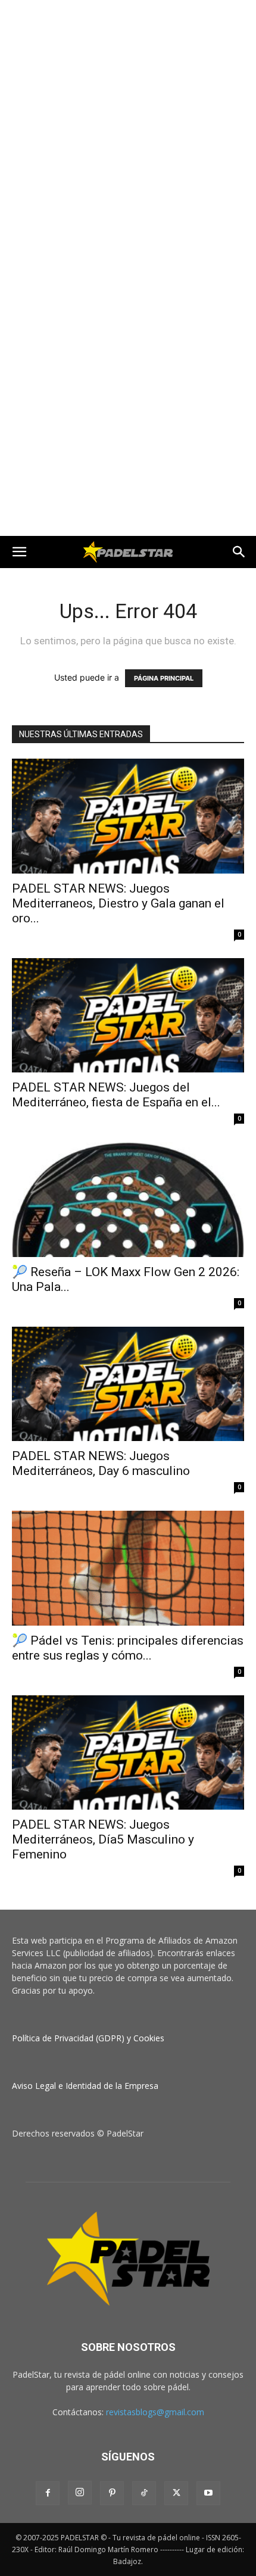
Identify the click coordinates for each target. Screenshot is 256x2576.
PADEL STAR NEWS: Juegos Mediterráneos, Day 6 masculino (101, 1463)
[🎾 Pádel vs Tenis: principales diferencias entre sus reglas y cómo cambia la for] (128, 1568)
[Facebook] (48, 2493)
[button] (19, 552)
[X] (176, 2493)
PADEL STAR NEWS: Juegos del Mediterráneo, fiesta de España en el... (116, 1095)
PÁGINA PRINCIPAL (164, 678)
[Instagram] (80, 2493)
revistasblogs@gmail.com (155, 2412)
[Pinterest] (112, 2493)
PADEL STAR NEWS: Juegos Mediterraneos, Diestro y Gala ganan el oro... (118, 903)
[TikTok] (144, 2493)
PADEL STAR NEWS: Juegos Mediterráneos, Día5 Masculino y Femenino (103, 1839)
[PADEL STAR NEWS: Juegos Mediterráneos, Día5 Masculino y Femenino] (128, 1753)
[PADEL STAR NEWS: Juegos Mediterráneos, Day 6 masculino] (128, 1384)
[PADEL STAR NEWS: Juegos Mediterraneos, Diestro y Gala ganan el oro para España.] (128, 816)
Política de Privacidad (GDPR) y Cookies (88, 2038)
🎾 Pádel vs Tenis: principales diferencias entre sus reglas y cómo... (128, 1648)
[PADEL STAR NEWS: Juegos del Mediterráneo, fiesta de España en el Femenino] (128, 1016)
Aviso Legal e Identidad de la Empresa (85, 2086)
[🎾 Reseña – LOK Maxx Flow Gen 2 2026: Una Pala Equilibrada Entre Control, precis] (128, 1200)
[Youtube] (208, 2493)
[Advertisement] (128, 134)
